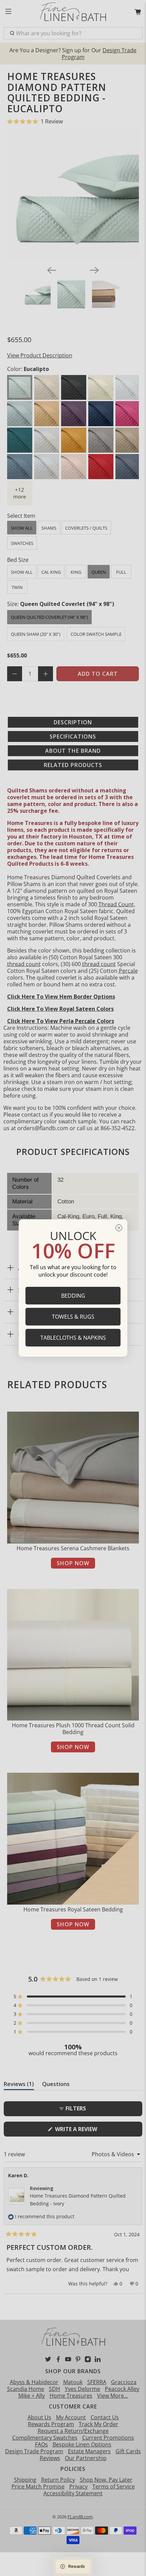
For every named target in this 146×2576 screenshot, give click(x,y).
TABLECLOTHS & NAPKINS (73, 1338)
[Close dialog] (119, 1228)
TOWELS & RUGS (73, 1317)
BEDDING (73, 1296)
